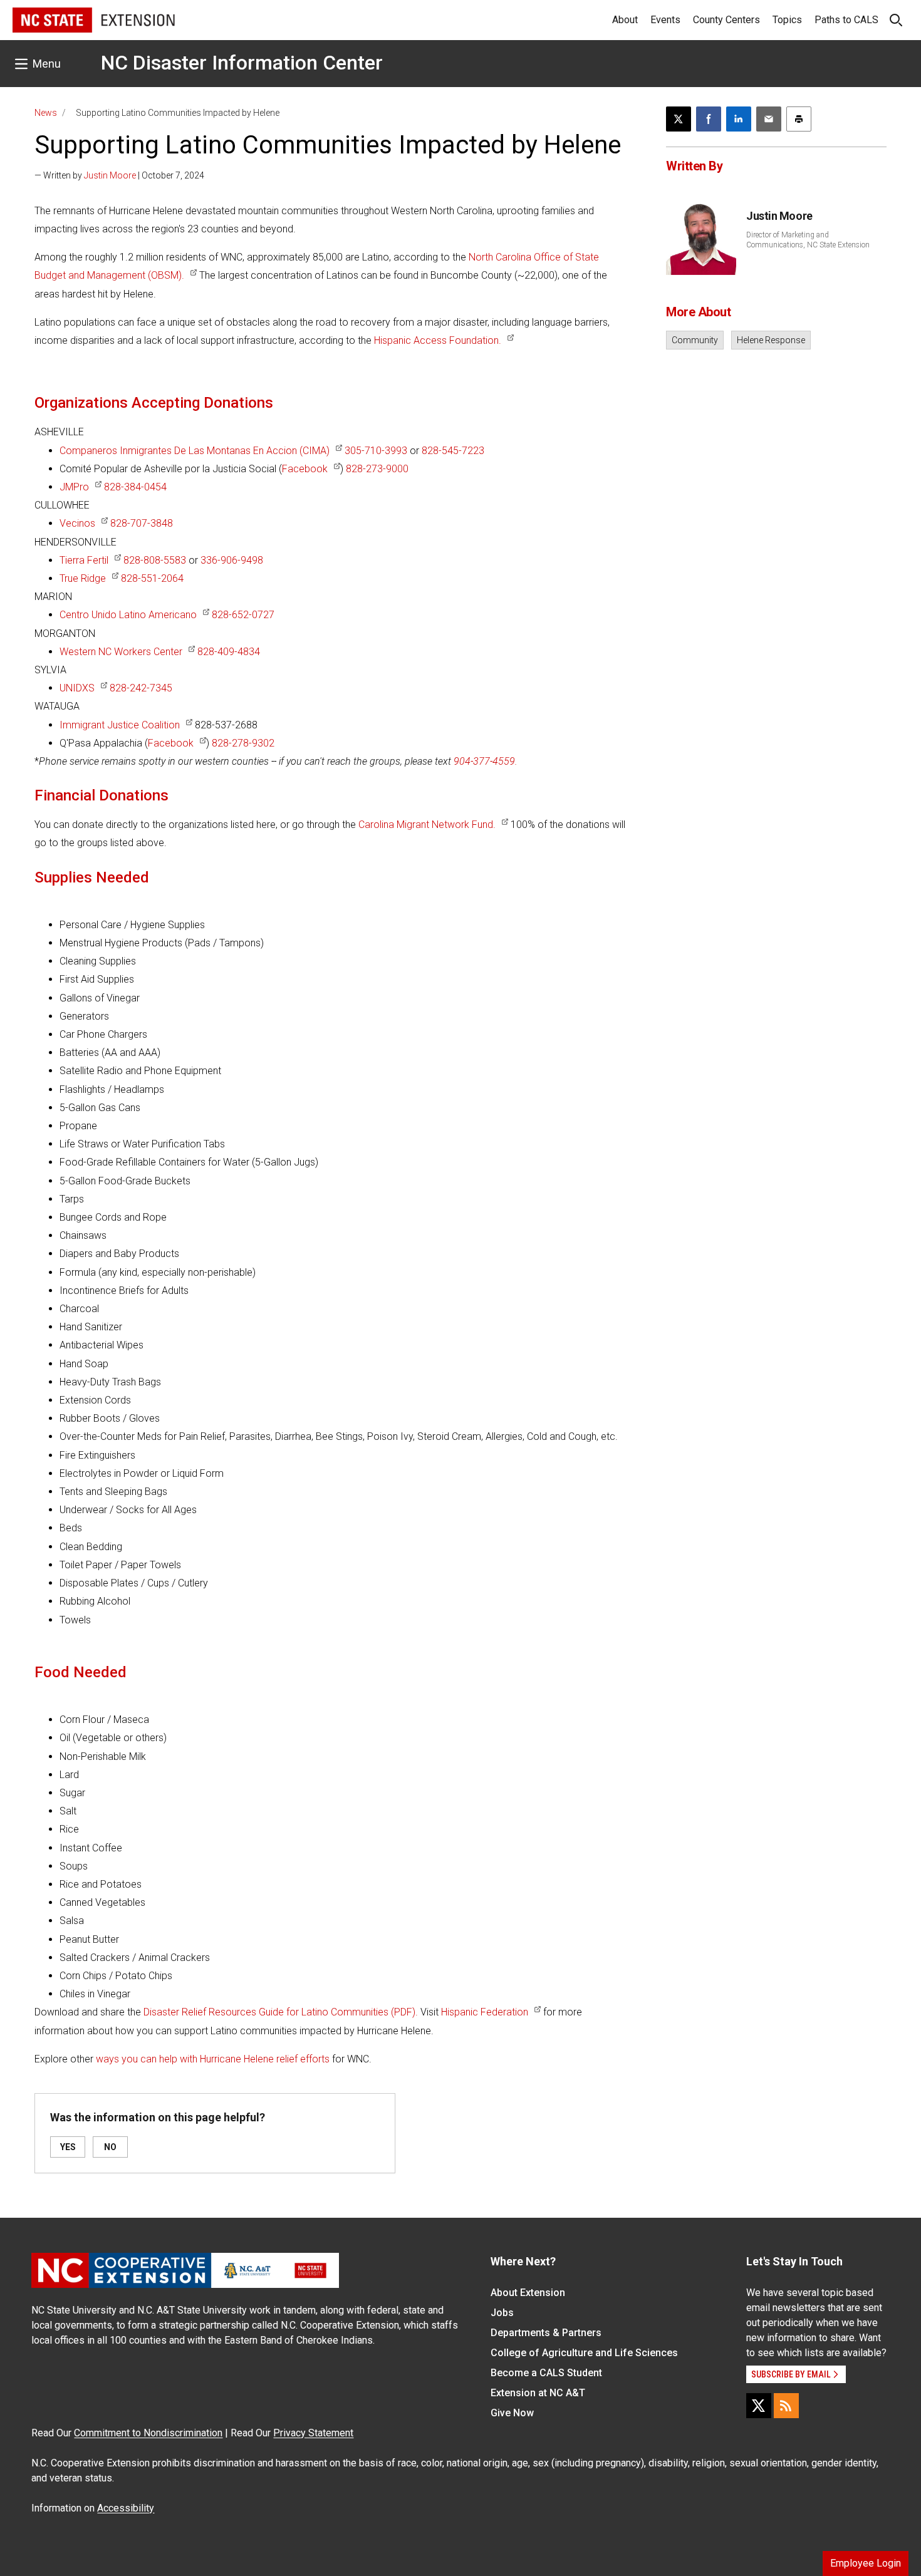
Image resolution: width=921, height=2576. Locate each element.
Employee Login (866, 2563)
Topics (787, 20)
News (46, 113)
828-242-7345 (141, 688)
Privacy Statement (313, 2433)
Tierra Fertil (84, 560)
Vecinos (77, 523)
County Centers (726, 20)
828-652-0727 (243, 615)
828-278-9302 (243, 743)
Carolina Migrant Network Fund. (427, 825)
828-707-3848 (142, 523)
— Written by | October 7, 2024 (119, 175)
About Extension (528, 2293)
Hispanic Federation (485, 2012)
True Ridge (83, 578)
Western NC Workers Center (121, 652)
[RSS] (786, 2406)
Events (665, 20)
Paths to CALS (846, 20)
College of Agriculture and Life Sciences (584, 2353)
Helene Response (771, 340)
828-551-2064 (152, 578)
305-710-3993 (376, 451)
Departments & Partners (546, 2333)
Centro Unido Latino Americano (128, 615)
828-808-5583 (155, 560)
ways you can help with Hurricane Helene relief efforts (213, 2059)
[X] (759, 2406)
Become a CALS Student (546, 2373)
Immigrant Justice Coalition (120, 725)
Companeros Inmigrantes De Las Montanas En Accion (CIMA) (195, 451)
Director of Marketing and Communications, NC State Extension (808, 240)
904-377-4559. (486, 761)
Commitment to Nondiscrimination (148, 2433)
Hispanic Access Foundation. (438, 340)
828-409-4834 (229, 652)
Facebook (305, 469)
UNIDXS (77, 688)
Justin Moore (110, 175)
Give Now (512, 2413)
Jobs (502, 2313)
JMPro (74, 487)
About (625, 20)
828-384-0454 (135, 487)
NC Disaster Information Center (242, 63)
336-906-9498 (232, 560)
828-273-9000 (377, 469)
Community (695, 340)
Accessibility (126, 2508)
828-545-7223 (453, 451)
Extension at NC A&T (538, 2393)
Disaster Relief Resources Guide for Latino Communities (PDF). (281, 2012)
